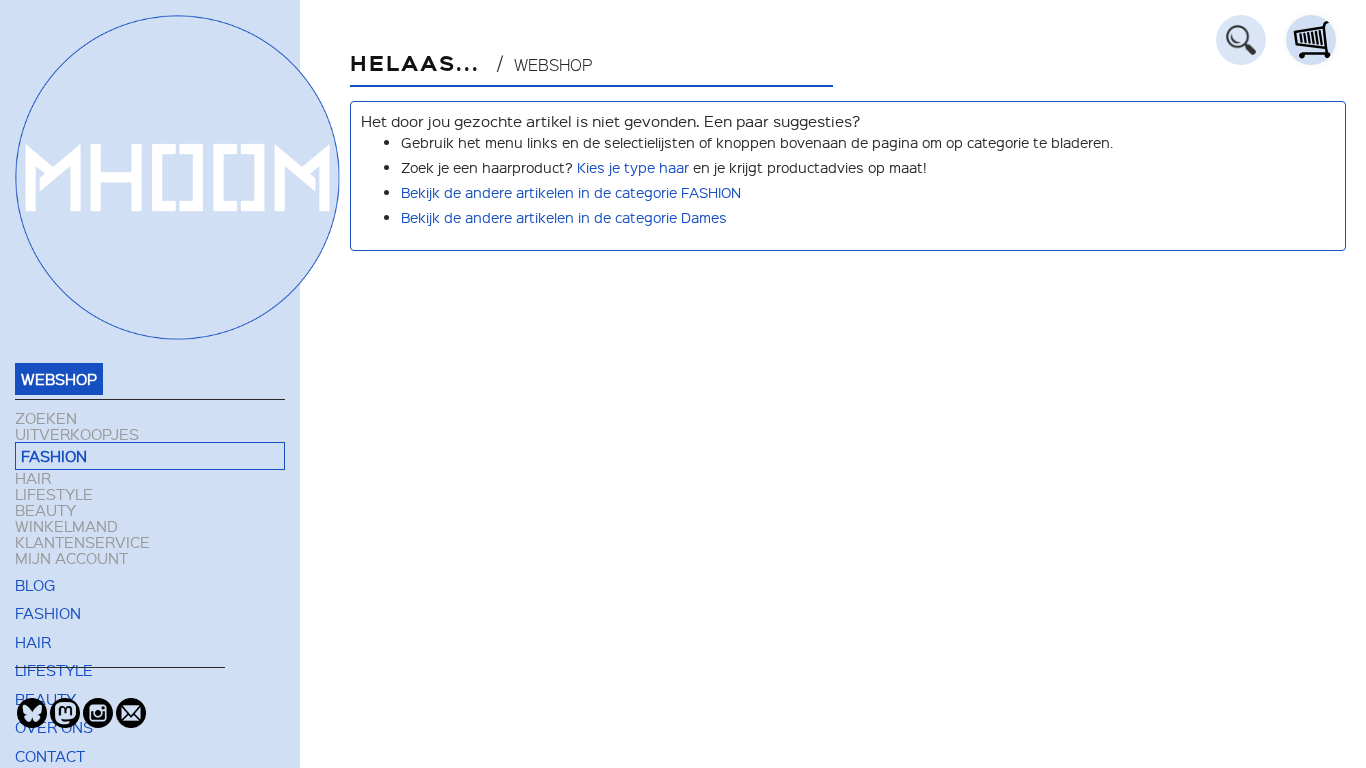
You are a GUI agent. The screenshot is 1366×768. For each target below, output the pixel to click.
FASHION (54, 456)
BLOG (35, 585)
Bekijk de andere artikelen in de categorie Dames (564, 217)
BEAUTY (45, 510)
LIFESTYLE (54, 494)
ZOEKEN (46, 418)
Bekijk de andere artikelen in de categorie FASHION (571, 192)
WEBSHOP (59, 379)
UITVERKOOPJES (77, 434)
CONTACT (50, 756)
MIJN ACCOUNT (71, 558)
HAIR (33, 478)
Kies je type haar (633, 167)
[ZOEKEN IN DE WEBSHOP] (1241, 40)
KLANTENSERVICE (82, 542)
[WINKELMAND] (1311, 40)
